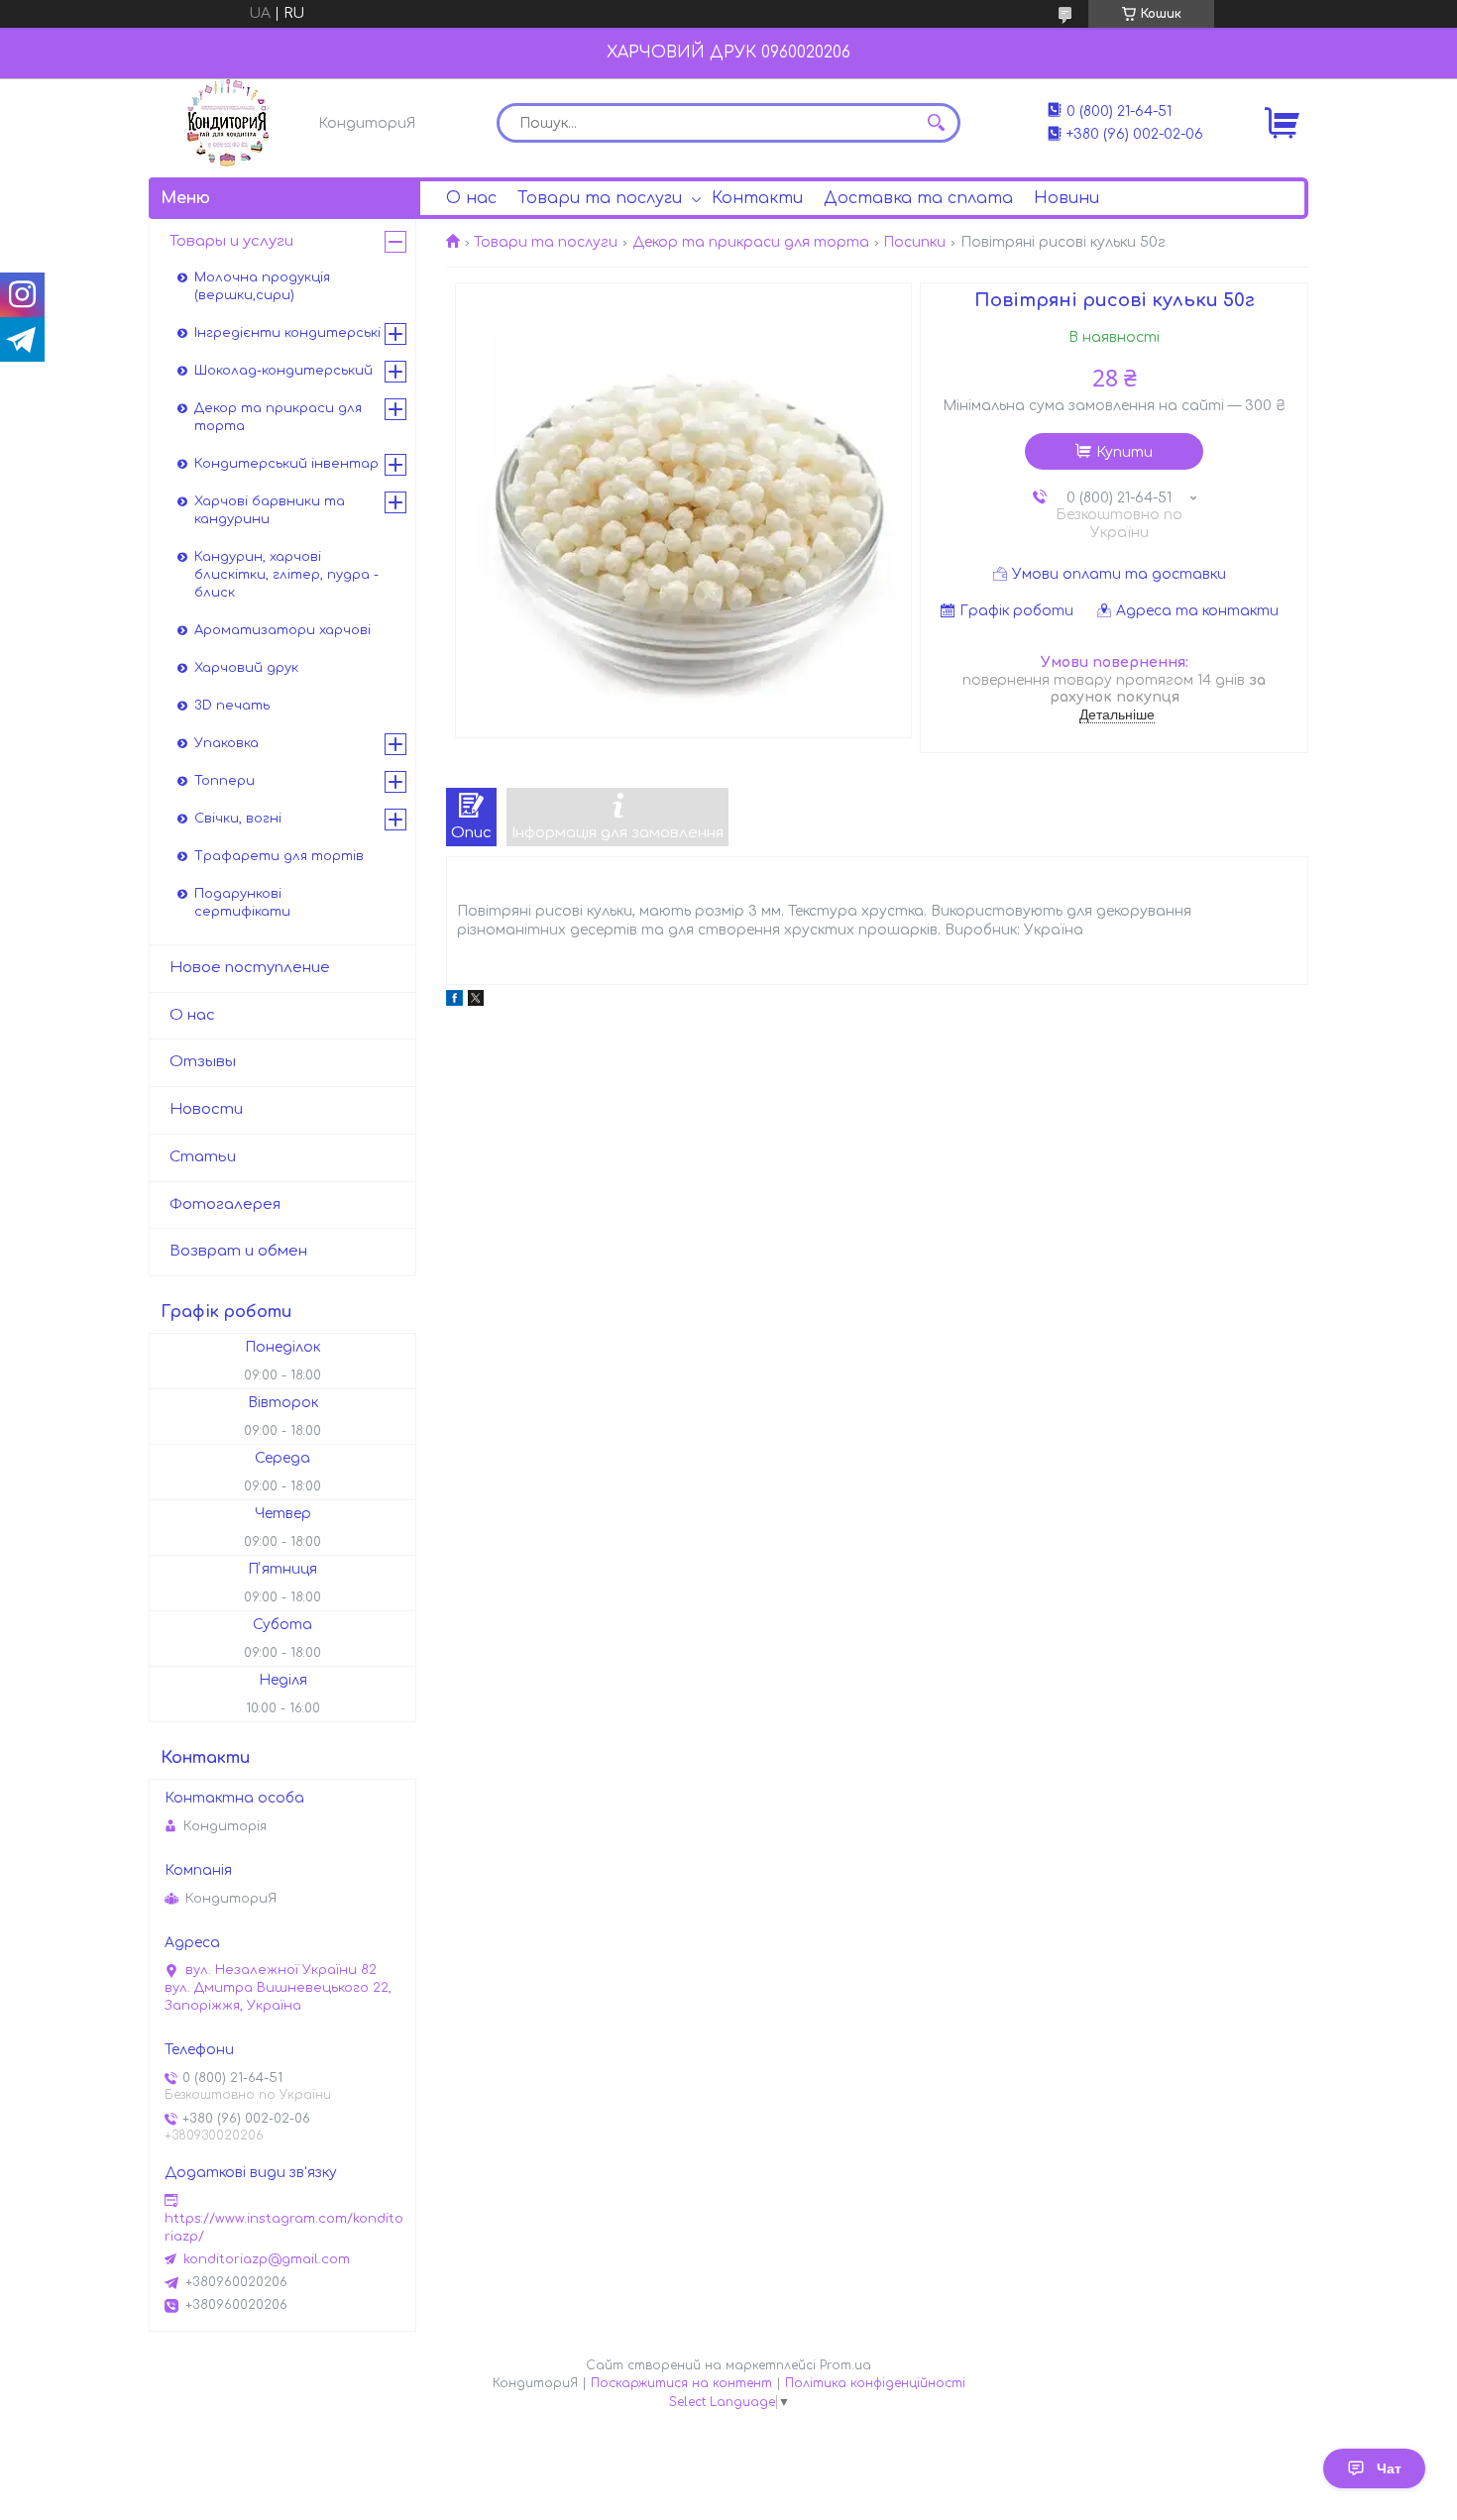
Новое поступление (250, 968)
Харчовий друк (246, 668)
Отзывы (203, 1062)
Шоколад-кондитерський (283, 371)
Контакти (757, 198)
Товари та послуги (600, 198)
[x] (476, 1001)
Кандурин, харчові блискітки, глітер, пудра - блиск (286, 575)
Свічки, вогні (238, 819)
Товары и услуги (231, 241)
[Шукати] (936, 123)
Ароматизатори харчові (282, 630)
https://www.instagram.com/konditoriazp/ (284, 2228)
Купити (1124, 452)
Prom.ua (845, 2365)
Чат (1389, 2468)
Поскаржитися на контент (681, 2383)
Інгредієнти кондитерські (287, 333)
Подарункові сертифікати (242, 903)
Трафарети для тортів (279, 856)
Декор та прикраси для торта (751, 242)
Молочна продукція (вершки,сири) (262, 286)
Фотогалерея (225, 1205)
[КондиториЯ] (228, 123)
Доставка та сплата (918, 198)
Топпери (224, 781)
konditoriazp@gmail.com (267, 2259)
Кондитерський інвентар (286, 464)
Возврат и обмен (238, 1251)
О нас (471, 198)
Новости (206, 1109)
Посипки (914, 242)
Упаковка (226, 743)
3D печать (232, 706)
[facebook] (454, 1001)
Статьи (203, 1157)
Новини (1066, 198)
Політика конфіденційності (875, 2383)
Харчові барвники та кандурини (270, 510)
